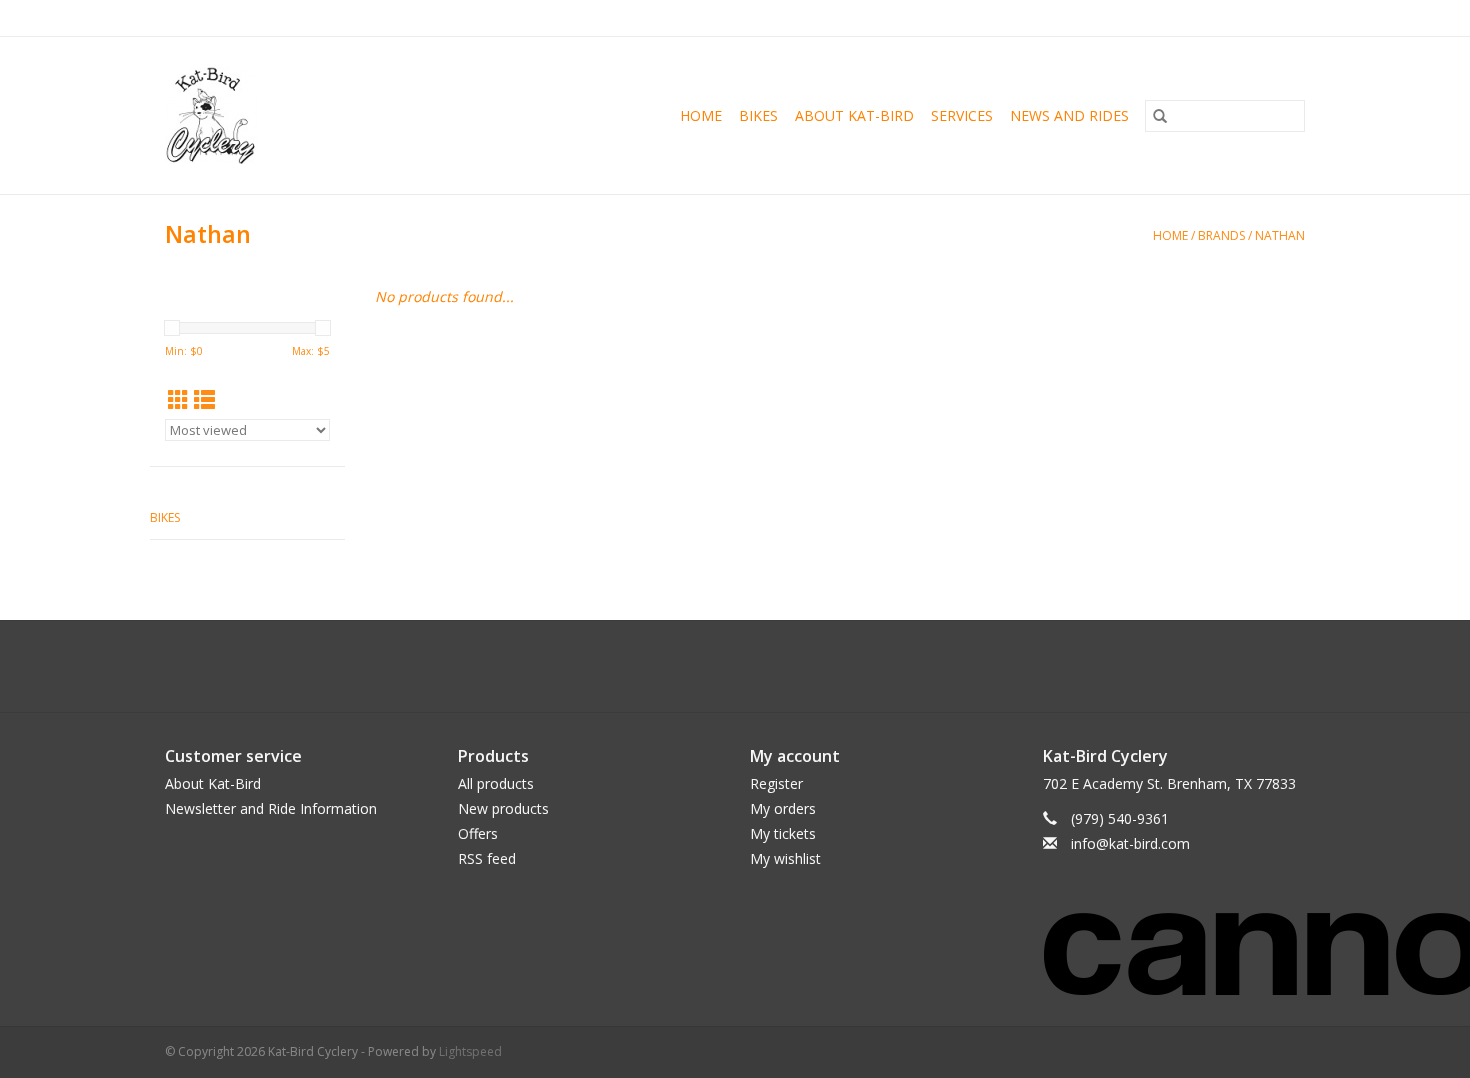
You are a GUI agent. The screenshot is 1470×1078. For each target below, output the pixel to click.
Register (776, 783)
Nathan (1280, 235)
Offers (478, 833)
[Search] (1160, 116)
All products (496, 783)
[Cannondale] (1174, 941)
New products (503, 808)
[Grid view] (178, 400)
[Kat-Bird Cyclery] (238, 115)
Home (701, 115)
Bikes (758, 115)
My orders (783, 808)
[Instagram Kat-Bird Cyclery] (753, 666)
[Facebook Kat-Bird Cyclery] (717, 666)
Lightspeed (470, 1051)
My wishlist (785, 858)
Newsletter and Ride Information (271, 808)
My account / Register (1243, 17)
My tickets (783, 833)
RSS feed (487, 858)
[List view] (204, 400)
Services (962, 115)
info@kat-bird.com (1130, 843)
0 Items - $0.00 (1096, 17)
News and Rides (1069, 115)
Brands (1221, 235)
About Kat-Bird (854, 115)
